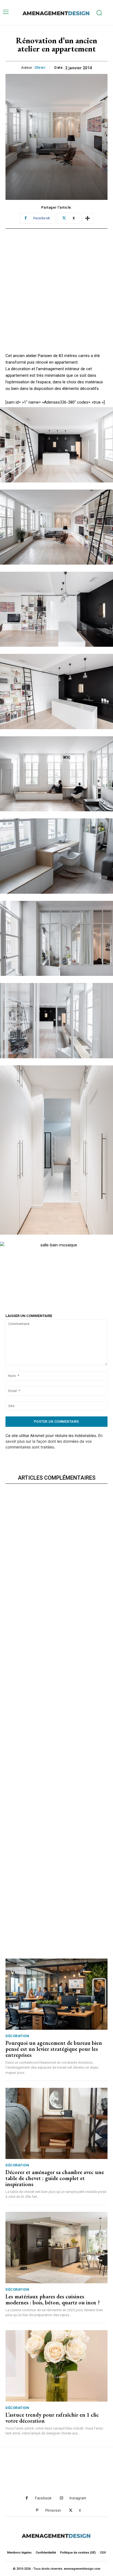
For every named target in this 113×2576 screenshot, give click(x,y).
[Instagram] (61, 2498)
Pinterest (53, 2510)
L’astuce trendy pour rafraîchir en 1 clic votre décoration (52, 2418)
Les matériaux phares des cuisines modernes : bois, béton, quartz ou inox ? (53, 2299)
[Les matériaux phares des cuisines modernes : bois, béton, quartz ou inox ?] (56, 2247)
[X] (71, 2510)
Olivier (40, 67)
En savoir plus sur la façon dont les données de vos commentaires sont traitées (54, 1441)
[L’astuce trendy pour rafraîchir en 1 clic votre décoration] (56, 2366)
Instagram (78, 2498)
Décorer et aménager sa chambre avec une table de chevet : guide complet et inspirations (55, 2178)
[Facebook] (27, 2498)
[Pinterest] (37, 2510)
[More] (87, 218)
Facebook (43, 2498)
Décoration (17, 2036)
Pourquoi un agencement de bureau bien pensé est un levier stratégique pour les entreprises (54, 2049)
